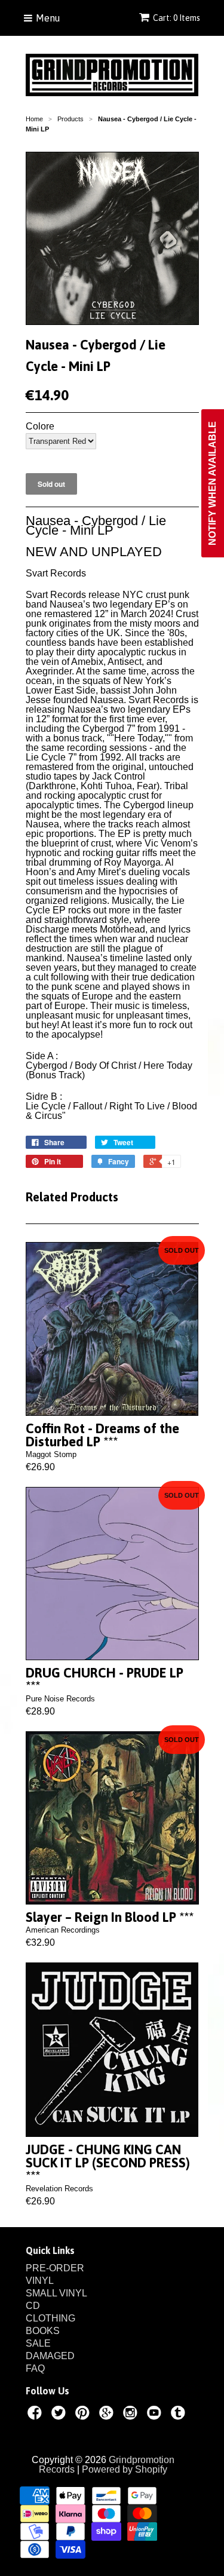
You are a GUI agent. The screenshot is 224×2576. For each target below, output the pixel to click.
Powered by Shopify (125, 2469)
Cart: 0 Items (177, 18)
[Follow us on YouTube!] (156, 2415)
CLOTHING (50, 2318)
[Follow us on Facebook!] (36, 2415)
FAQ (35, 2368)
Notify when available (212, 483)
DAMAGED (50, 2356)
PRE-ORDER (55, 2268)
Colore (40, 427)
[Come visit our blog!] (180, 2415)
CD (33, 2306)
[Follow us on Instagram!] (132, 2415)
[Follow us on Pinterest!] (84, 2415)
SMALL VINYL (56, 2293)
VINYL (40, 2281)
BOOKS (43, 2331)
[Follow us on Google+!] (108, 2415)
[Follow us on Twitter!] (60, 2415)
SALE (38, 2343)
